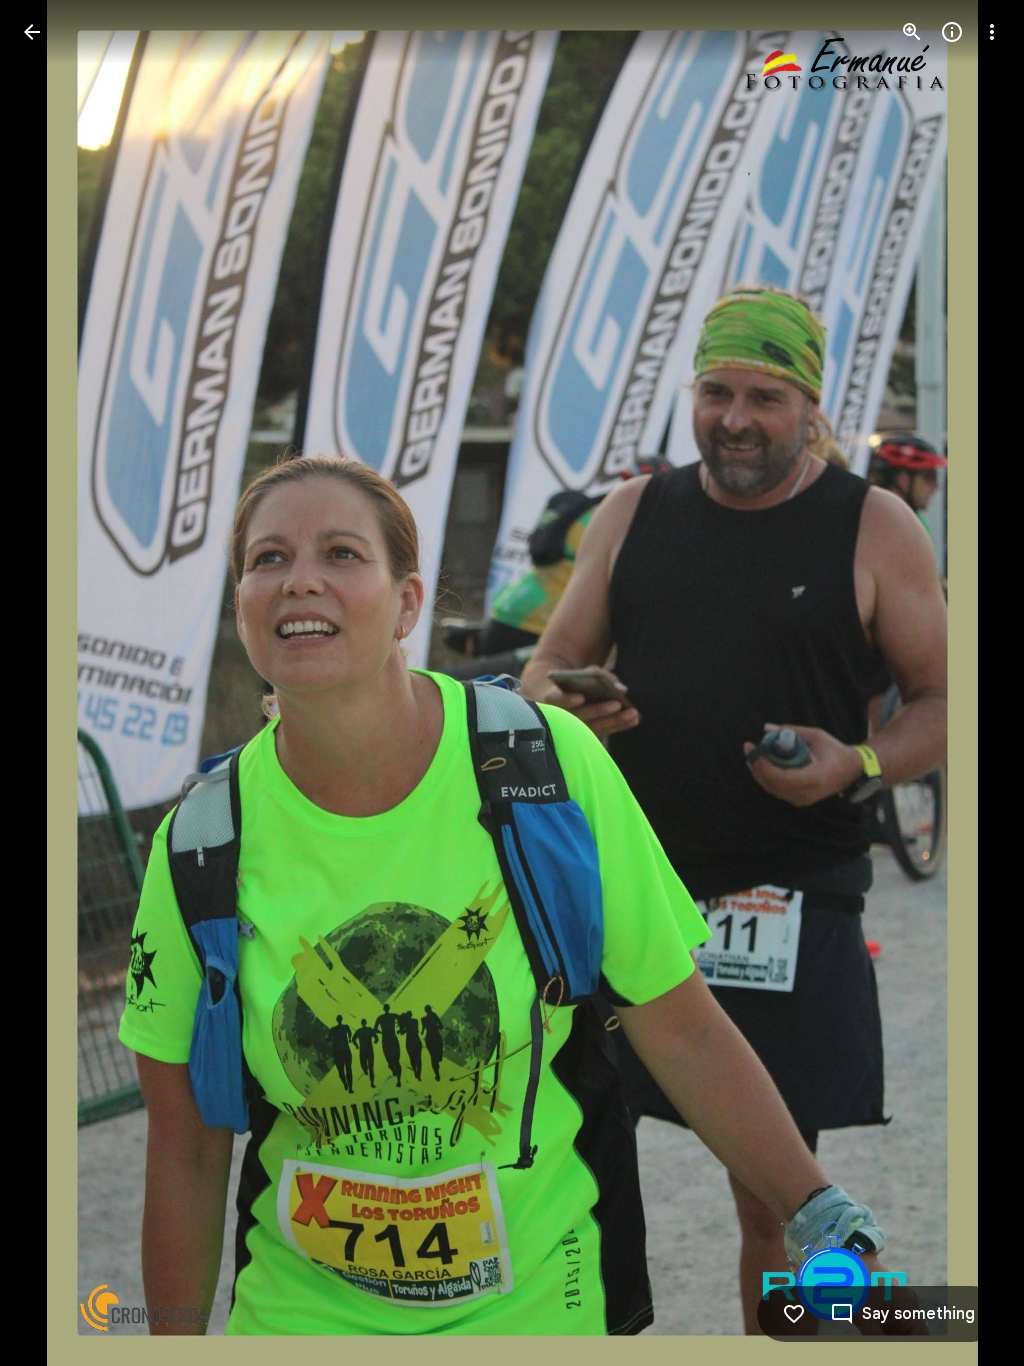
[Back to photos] (32, 32)
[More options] (992, 32)
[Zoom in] (912, 32)
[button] (56, 683)
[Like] (794, 1314)
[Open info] (952, 32)
